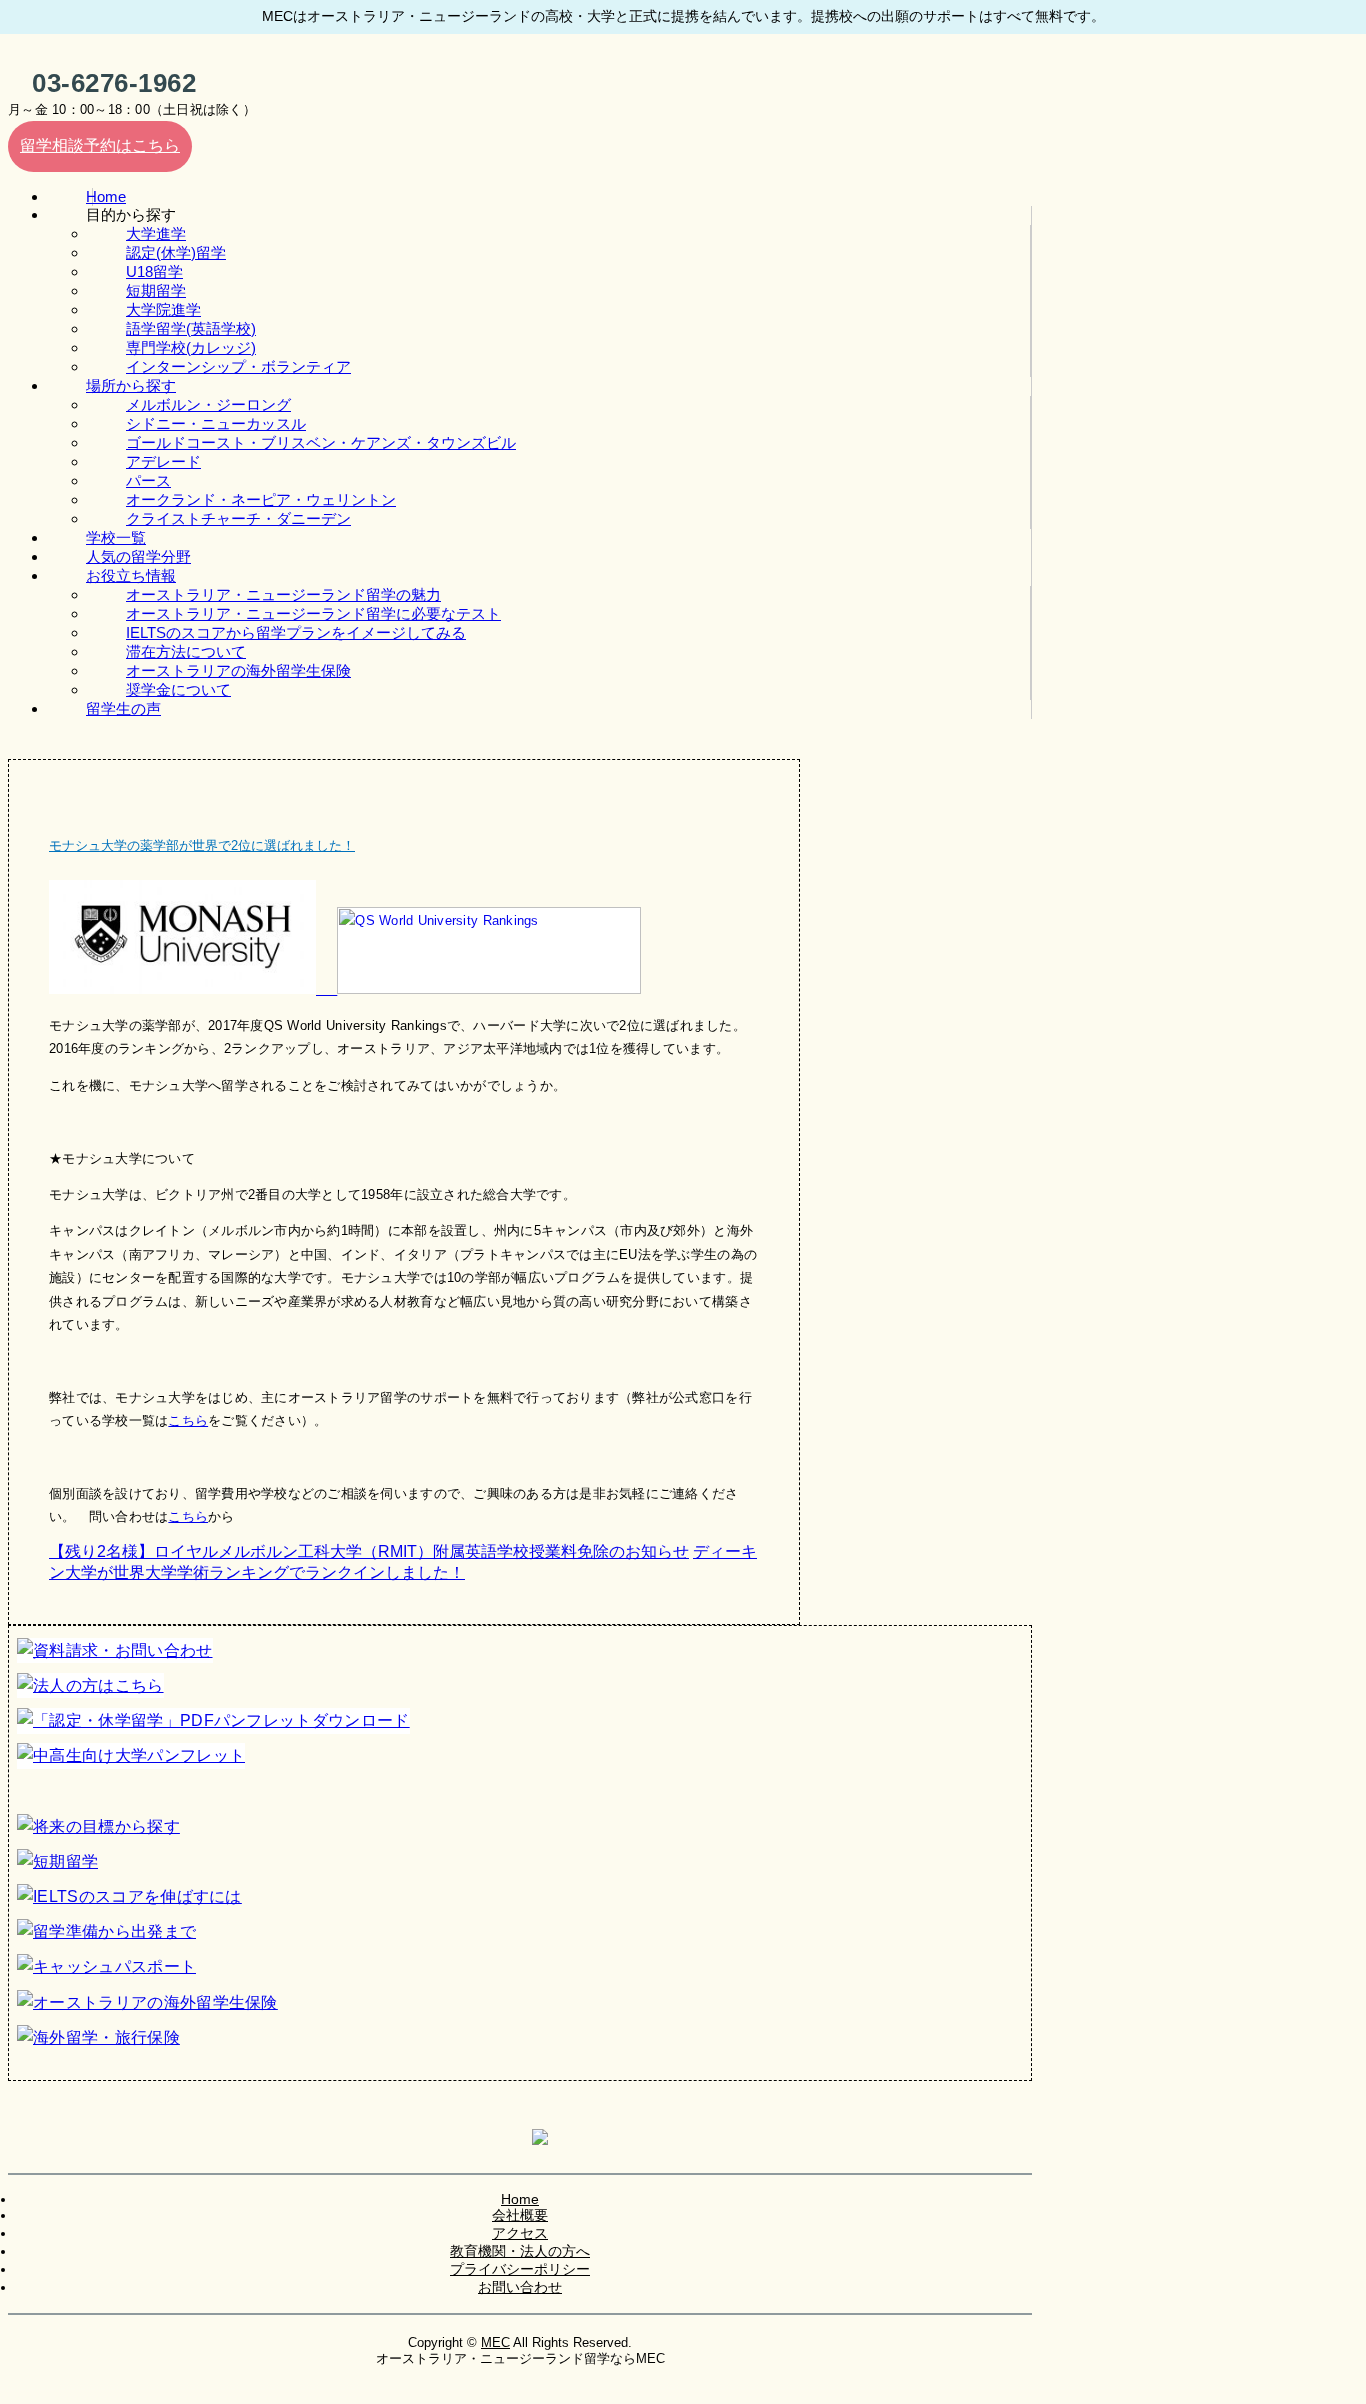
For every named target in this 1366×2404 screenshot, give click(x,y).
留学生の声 (123, 708)
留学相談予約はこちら (100, 145)
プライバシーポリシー (520, 2269)
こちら (188, 1420)
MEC (495, 2342)
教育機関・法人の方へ (520, 2251)
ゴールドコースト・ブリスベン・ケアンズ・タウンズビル (321, 442)
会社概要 (520, 2215)
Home (520, 2199)
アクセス (520, 2233)
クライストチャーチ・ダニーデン (238, 518)
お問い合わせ (520, 2287)
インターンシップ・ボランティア (238, 366)
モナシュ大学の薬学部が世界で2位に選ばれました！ (202, 845)
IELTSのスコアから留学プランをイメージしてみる (296, 632)
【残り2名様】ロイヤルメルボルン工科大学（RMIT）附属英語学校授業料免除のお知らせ (369, 1551)
